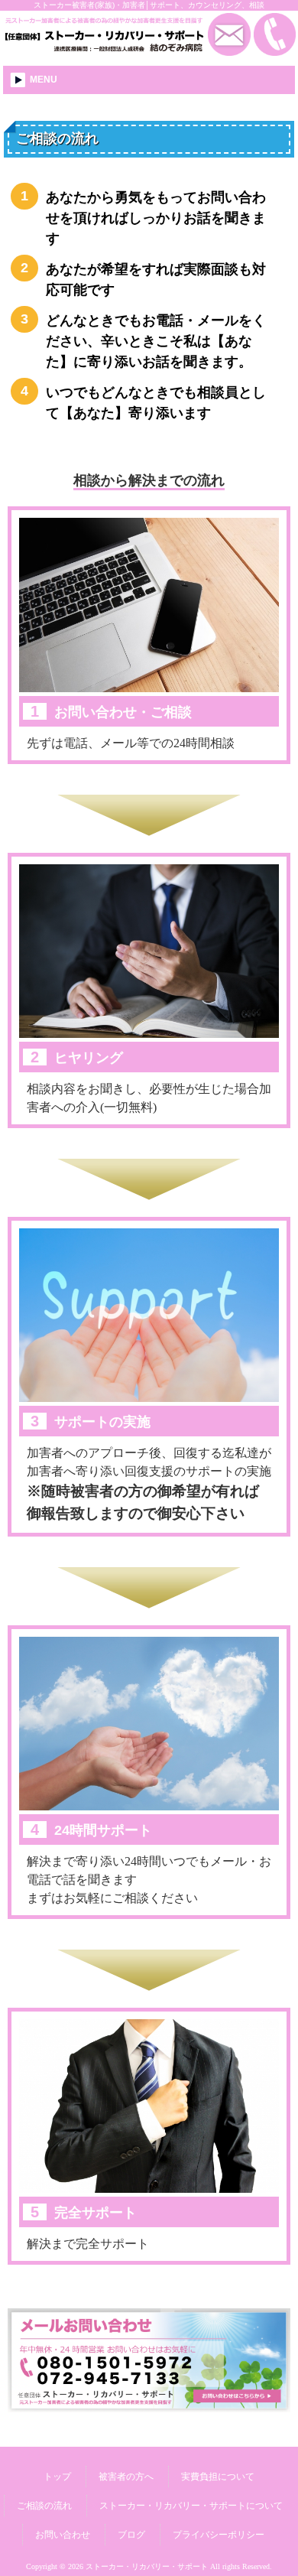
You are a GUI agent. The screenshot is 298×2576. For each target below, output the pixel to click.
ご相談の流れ (44, 2506)
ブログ (131, 2535)
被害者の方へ (126, 2477)
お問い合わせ (63, 2535)
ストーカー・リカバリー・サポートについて (191, 2506)
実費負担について (218, 2477)
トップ (57, 2477)
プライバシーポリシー (219, 2535)
